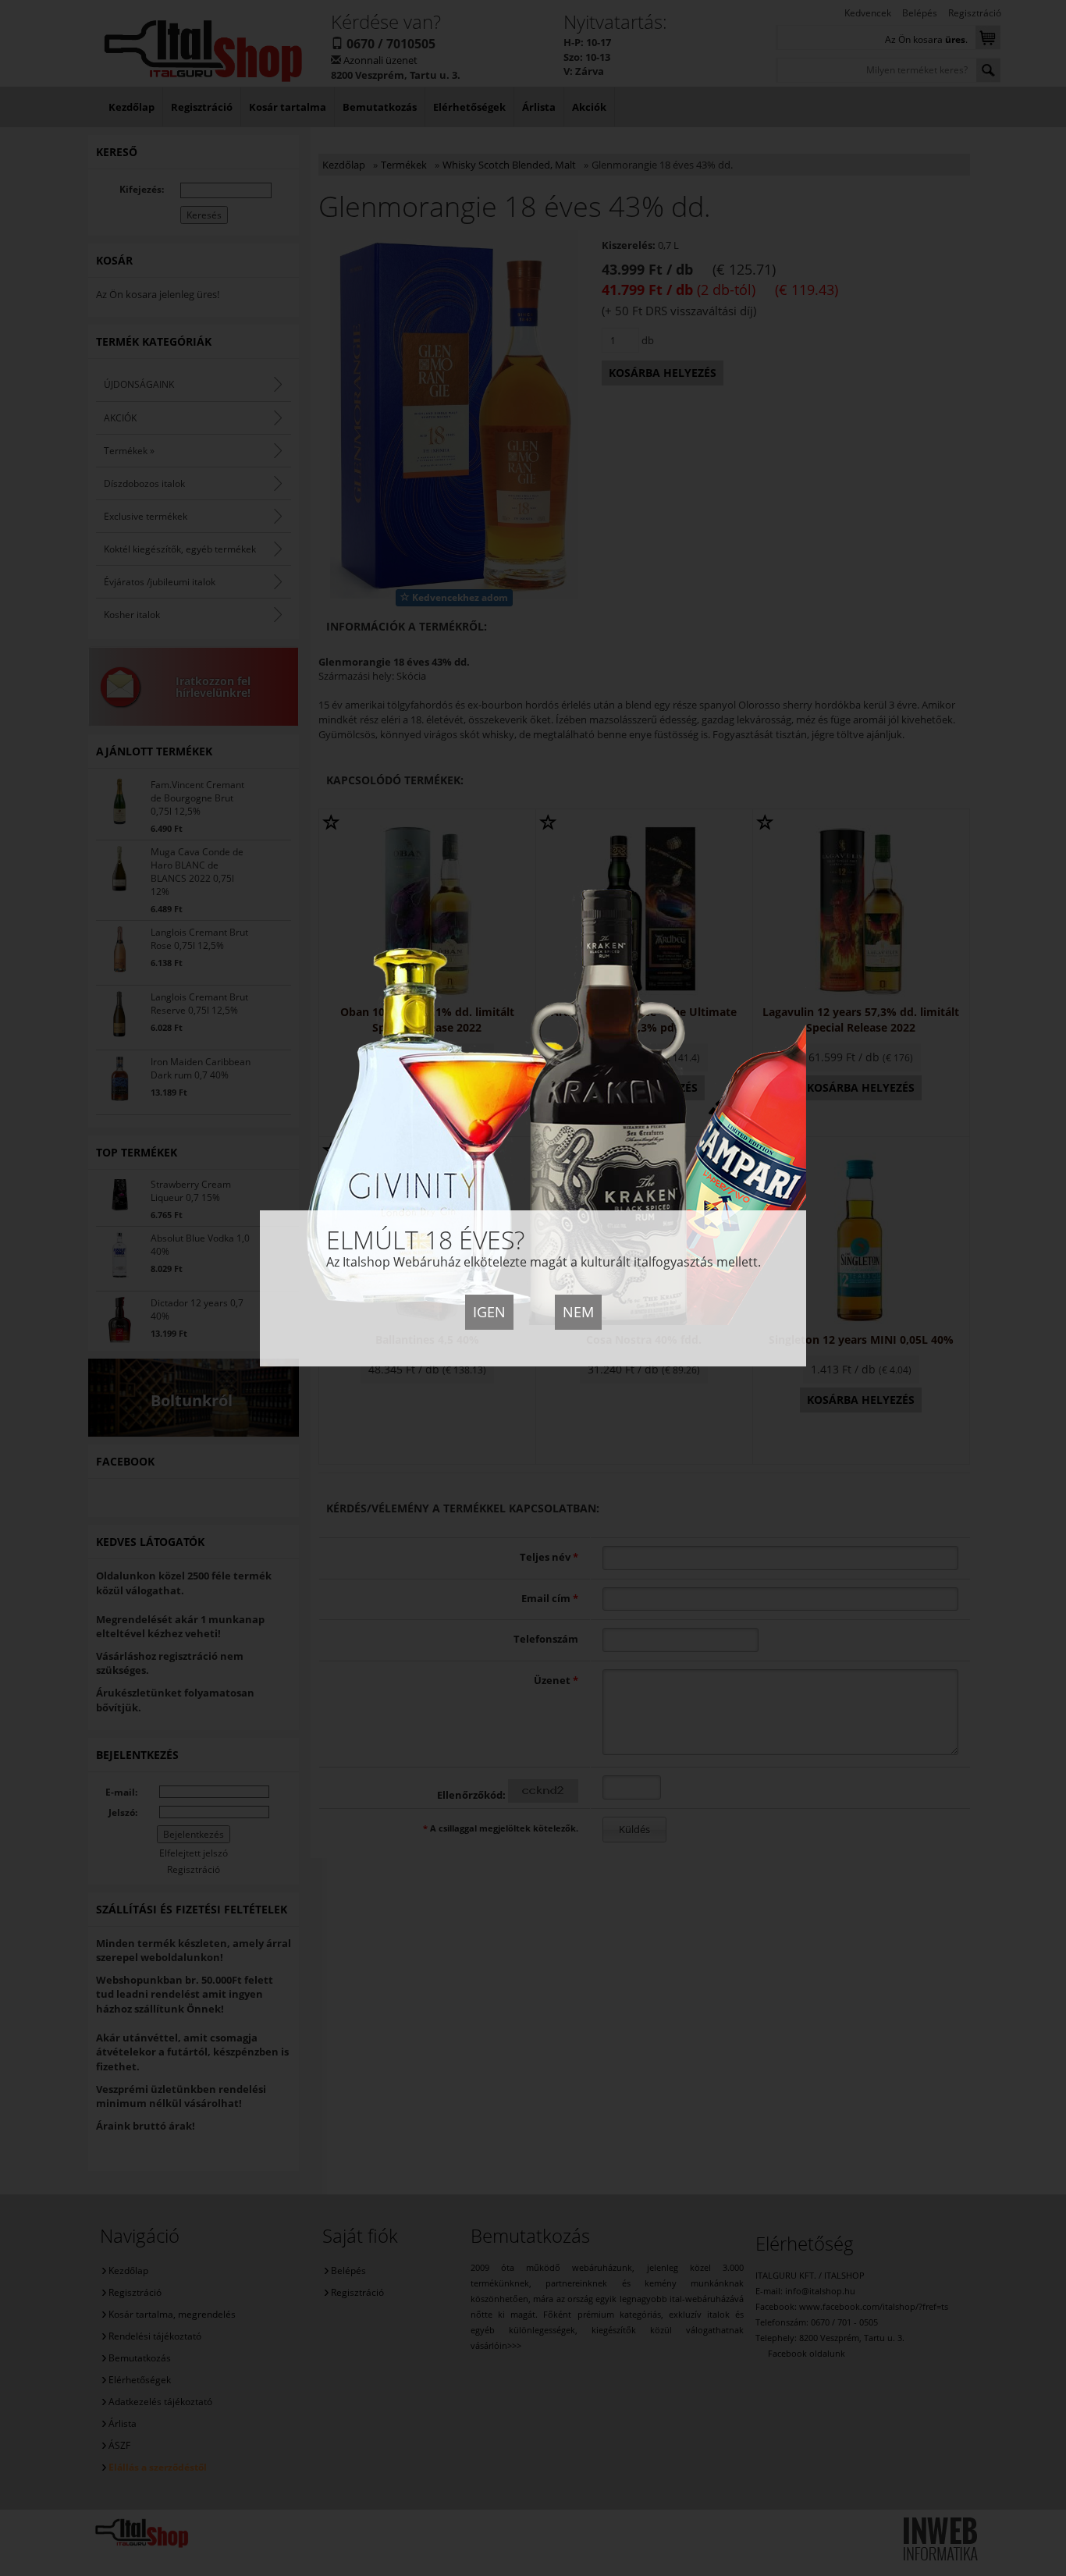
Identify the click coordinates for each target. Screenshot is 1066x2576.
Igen (489, 1312)
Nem (578, 1312)
